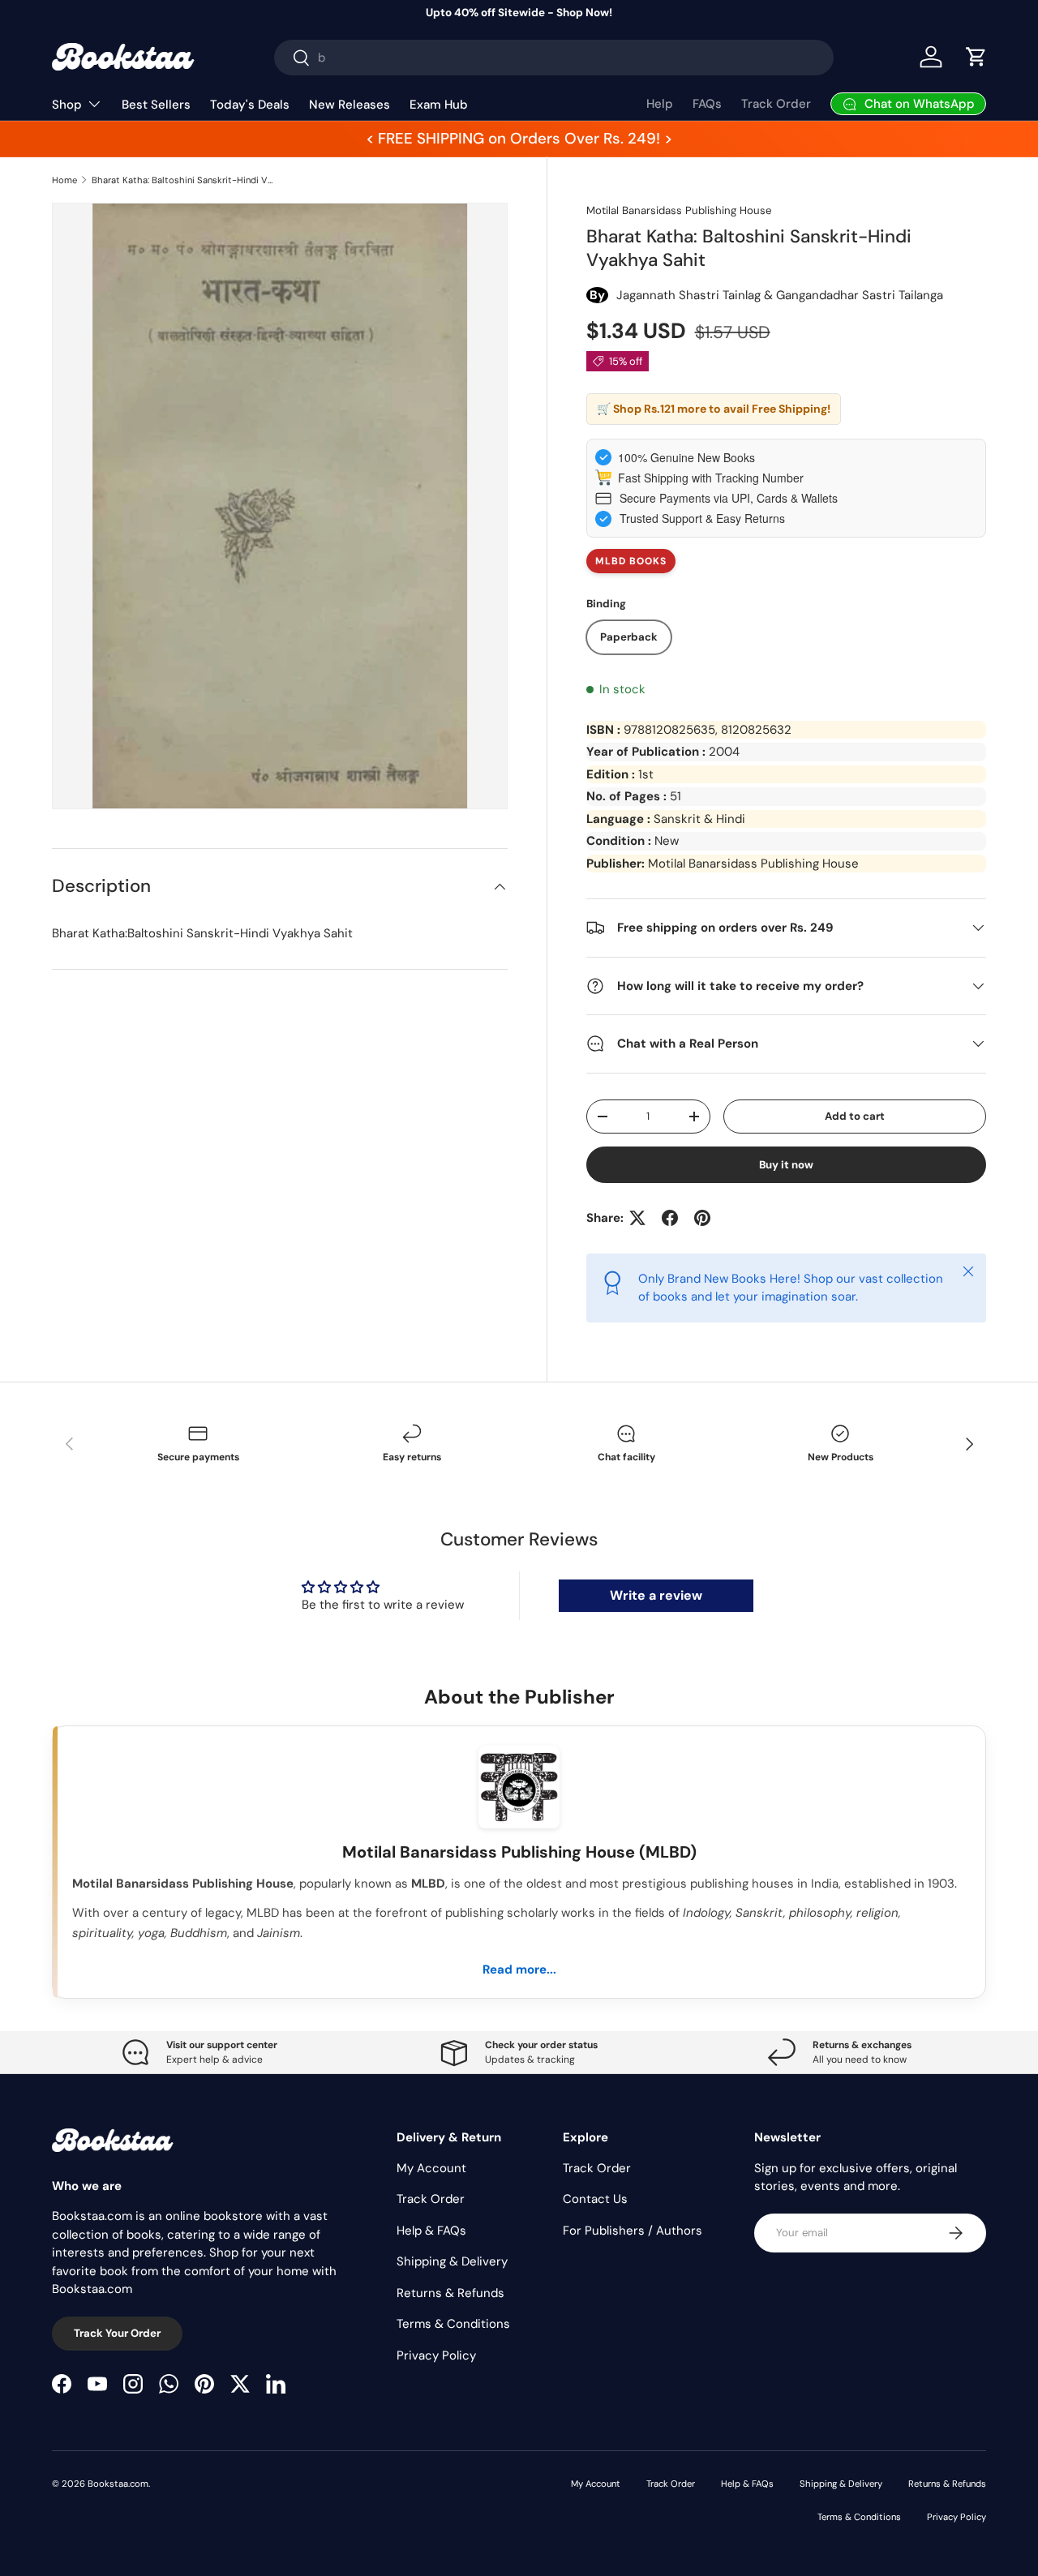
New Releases (350, 105)
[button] (976, 57)
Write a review (656, 1595)
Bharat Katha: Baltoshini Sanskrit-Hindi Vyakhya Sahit (183, 180)
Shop (67, 105)
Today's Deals (250, 105)
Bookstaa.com (118, 2484)
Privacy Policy (436, 2355)
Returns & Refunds (450, 2293)
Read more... (519, 1970)
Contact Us (595, 2199)
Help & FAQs (431, 2231)
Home (64, 180)
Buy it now (786, 1165)
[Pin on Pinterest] (702, 1218)
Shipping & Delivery (452, 2261)
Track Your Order (117, 2333)
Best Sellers (156, 105)
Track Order (776, 104)
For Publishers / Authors (633, 2231)
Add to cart (855, 1116)
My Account (431, 2168)
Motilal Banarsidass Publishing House (679, 210)
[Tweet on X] (637, 1218)
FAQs (707, 104)
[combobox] (554, 58)
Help (660, 104)
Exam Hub (439, 105)
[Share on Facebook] (670, 1218)
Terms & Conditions (453, 2324)
